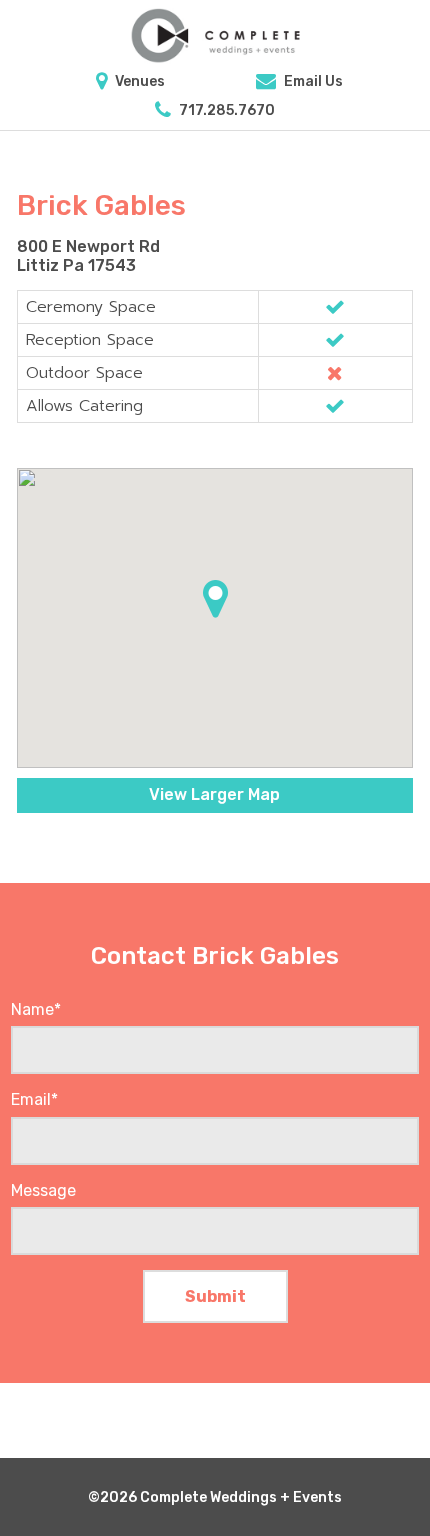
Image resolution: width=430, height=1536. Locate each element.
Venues (138, 81)
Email (34, 1099)
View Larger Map (214, 794)
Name (36, 1009)
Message (43, 1190)
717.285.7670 (225, 110)
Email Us (312, 81)
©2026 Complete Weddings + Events (215, 1497)
